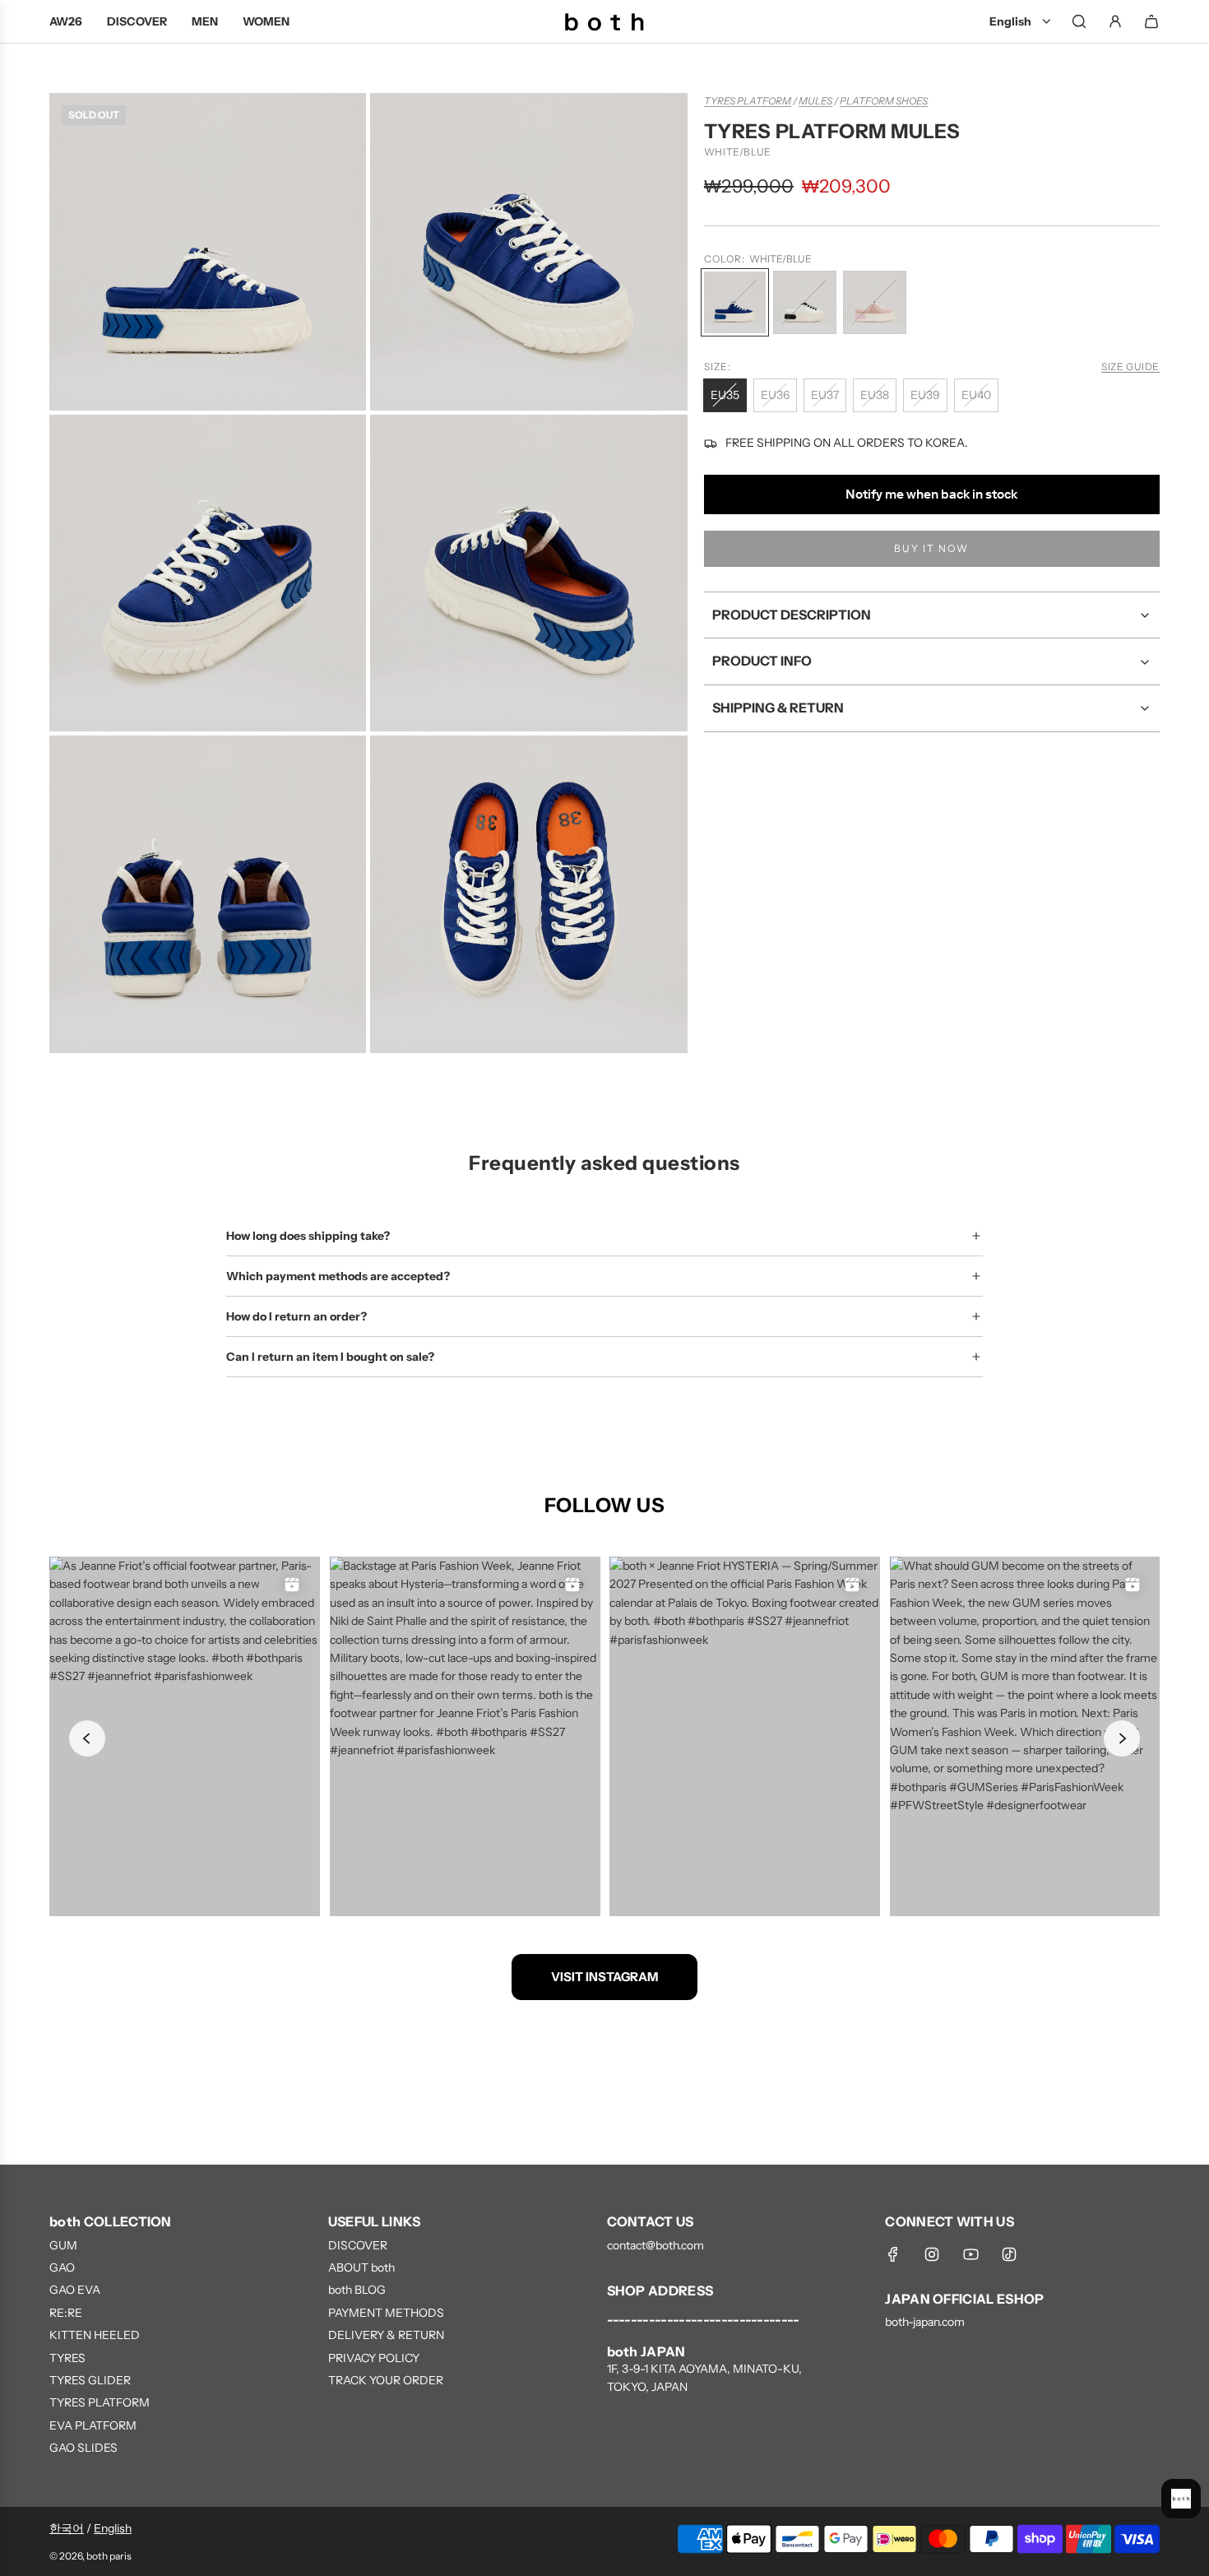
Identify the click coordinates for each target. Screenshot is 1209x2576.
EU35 (725, 395)
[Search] (1079, 21)
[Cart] (1151, 21)
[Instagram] (932, 2254)
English (113, 2528)
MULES (815, 101)
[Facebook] (893, 2254)
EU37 (825, 395)
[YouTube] (970, 2254)
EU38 (875, 395)
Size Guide (1130, 367)
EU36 (775, 395)
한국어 (67, 2528)
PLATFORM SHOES (884, 101)
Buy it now (931, 549)
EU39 (925, 395)
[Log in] (1115, 21)
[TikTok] (1009, 2254)
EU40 (976, 395)
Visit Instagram (604, 1977)
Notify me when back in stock (931, 495)
